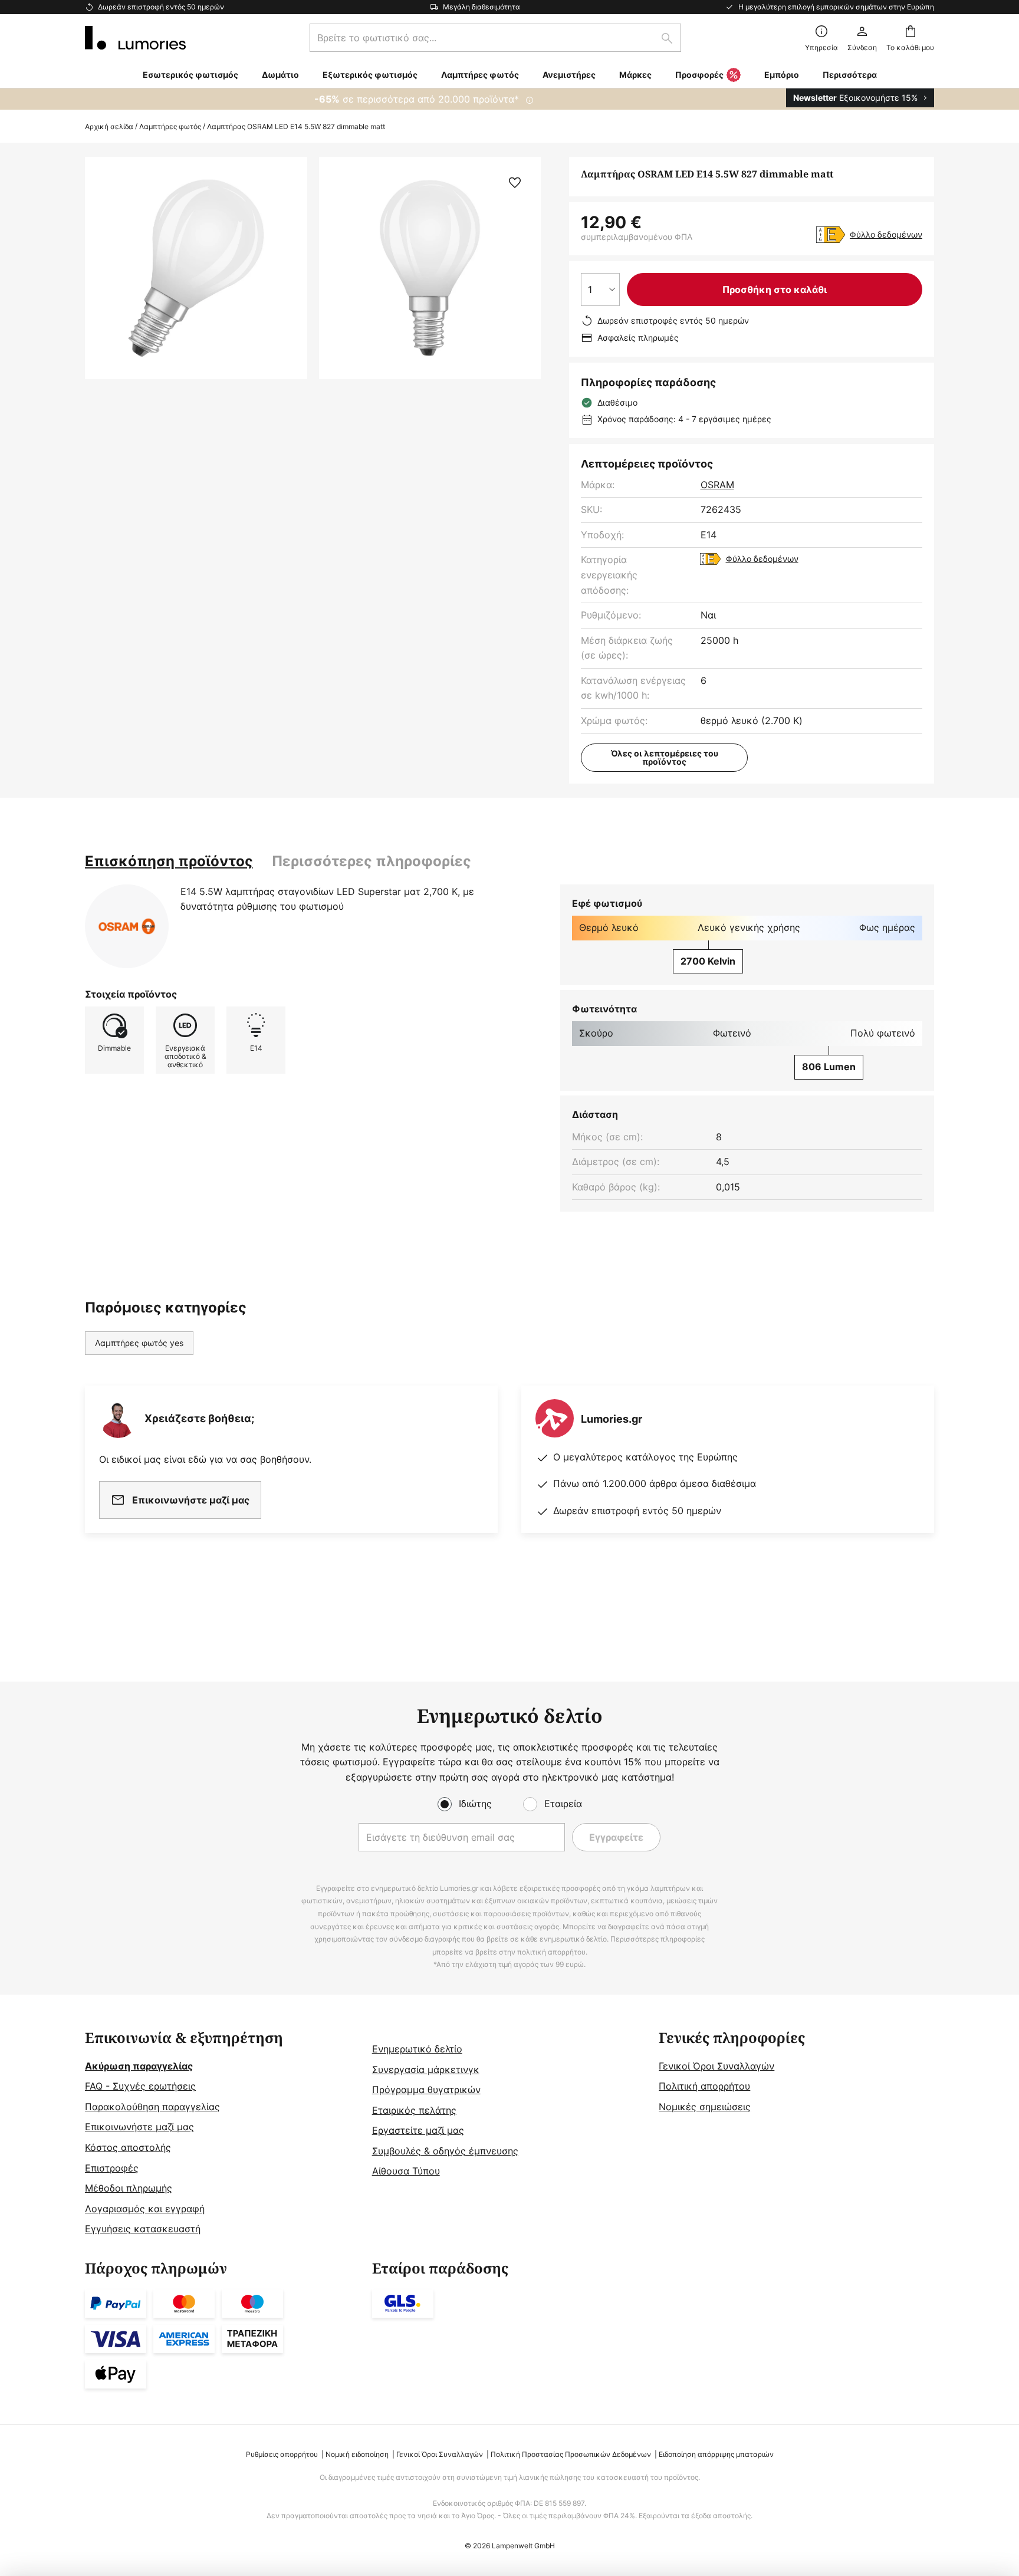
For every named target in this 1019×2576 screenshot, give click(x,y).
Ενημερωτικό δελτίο (417, 2049)
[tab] (169, 861)
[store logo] (135, 38)
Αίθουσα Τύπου (406, 2171)
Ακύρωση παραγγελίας (139, 2066)
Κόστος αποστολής (128, 2147)
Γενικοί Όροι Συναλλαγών (716, 2066)
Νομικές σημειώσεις (705, 2107)
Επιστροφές (112, 2168)
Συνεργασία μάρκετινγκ (426, 2070)
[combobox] (495, 38)
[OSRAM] (127, 926)
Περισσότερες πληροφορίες (372, 861)
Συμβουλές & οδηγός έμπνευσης (445, 2151)
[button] (515, 183)
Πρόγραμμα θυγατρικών (426, 2090)
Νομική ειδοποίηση (357, 2454)
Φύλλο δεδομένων (886, 234)
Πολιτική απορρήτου (704, 2086)
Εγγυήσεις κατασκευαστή (143, 2229)
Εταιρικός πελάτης (414, 2110)
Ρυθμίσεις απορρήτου (282, 2454)
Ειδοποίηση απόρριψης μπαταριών (716, 2454)
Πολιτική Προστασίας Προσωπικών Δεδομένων (571, 2454)
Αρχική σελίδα (109, 126)
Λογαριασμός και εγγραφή (145, 2209)
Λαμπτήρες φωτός (170, 126)
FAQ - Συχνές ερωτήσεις (140, 2086)
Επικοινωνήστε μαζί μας (139, 2127)
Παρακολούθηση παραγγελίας (152, 2107)
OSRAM (717, 485)
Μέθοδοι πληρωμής (129, 2188)
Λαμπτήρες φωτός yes (139, 1343)
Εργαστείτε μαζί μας (418, 2130)
